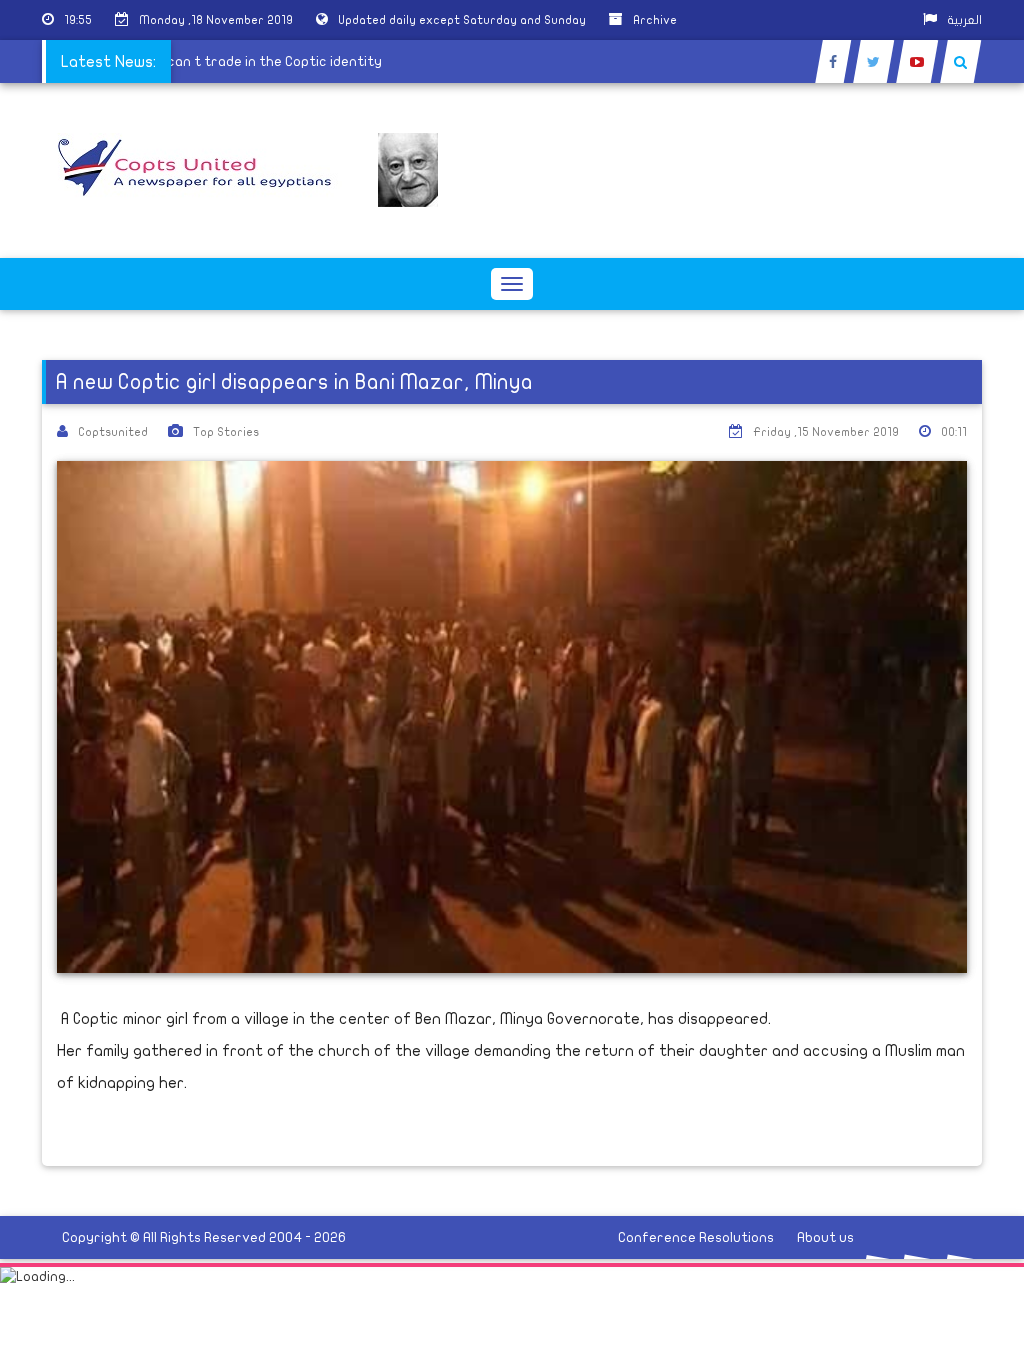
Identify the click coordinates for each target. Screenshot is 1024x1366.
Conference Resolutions (696, 1237)
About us (825, 1237)
